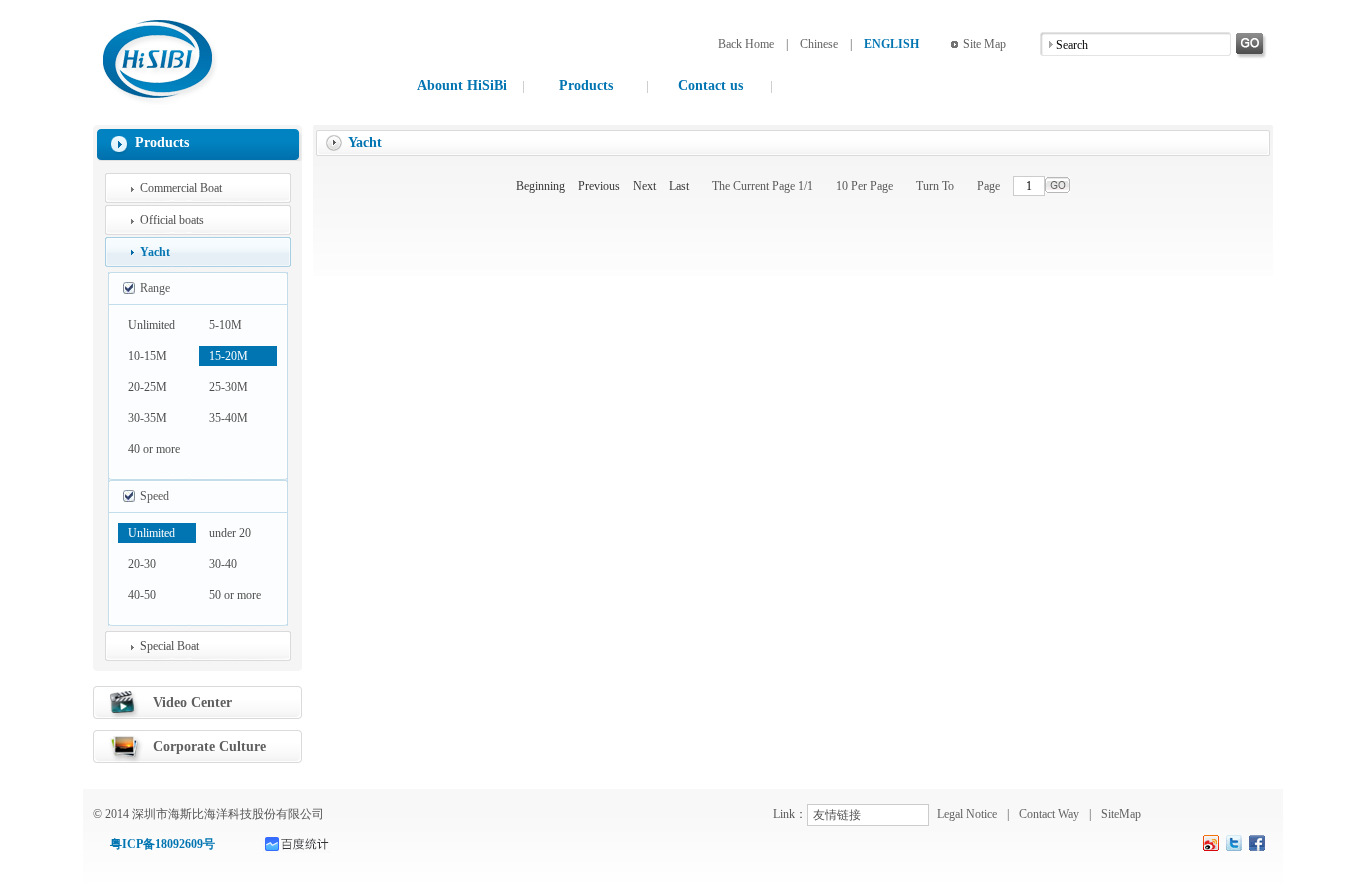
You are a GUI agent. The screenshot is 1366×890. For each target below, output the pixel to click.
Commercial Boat (181, 188)
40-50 (142, 595)
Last (679, 186)
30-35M (147, 418)
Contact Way (1049, 814)
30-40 (223, 564)
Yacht (155, 252)
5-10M (225, 325)
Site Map (984, 44)
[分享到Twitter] (1234, 843)
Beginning (540, 186)
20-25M (147, 387)
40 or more (154, 449)
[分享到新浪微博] (1211, 843)
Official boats (172, 220)
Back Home (746, 44)
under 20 (230, 533)
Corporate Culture (209, 746)
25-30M (228, 387)
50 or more (235, 595)
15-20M (228, 356)
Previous (599, 186)
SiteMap (1121, 814)
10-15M (147, 356)
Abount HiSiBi (462, 85)
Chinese (819, 44)
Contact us (710, 85)
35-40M (228, 418)
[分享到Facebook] (1257, 843)
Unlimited (151, 325)
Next (644, 186)
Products (586, 85)
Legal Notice (967, 814)
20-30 (142, 564)
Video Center (192, 702)
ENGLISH (891, 44)
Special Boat (169, 646)
